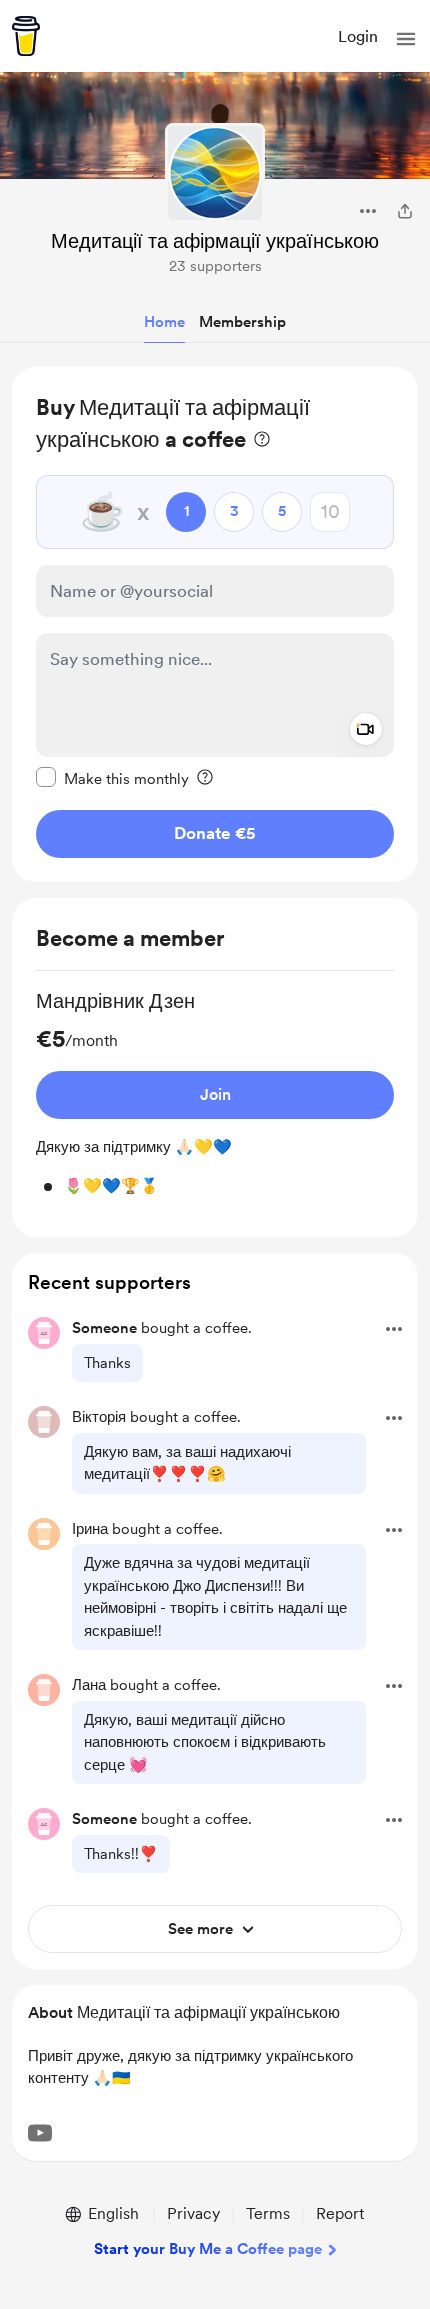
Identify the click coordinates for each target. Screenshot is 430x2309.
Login (358, 36)
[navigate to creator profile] (215, 173)
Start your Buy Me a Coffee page (208, 2249)
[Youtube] (40, 2133)
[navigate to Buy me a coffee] (26, 36)
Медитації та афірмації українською (215, 241)
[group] (215, 1092)
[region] (215, 624)
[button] (406, 39)
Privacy (193, 2213)
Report (340, 2213)
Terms (268, 2213)
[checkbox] (112, 778)
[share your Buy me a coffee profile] (405, 211)
